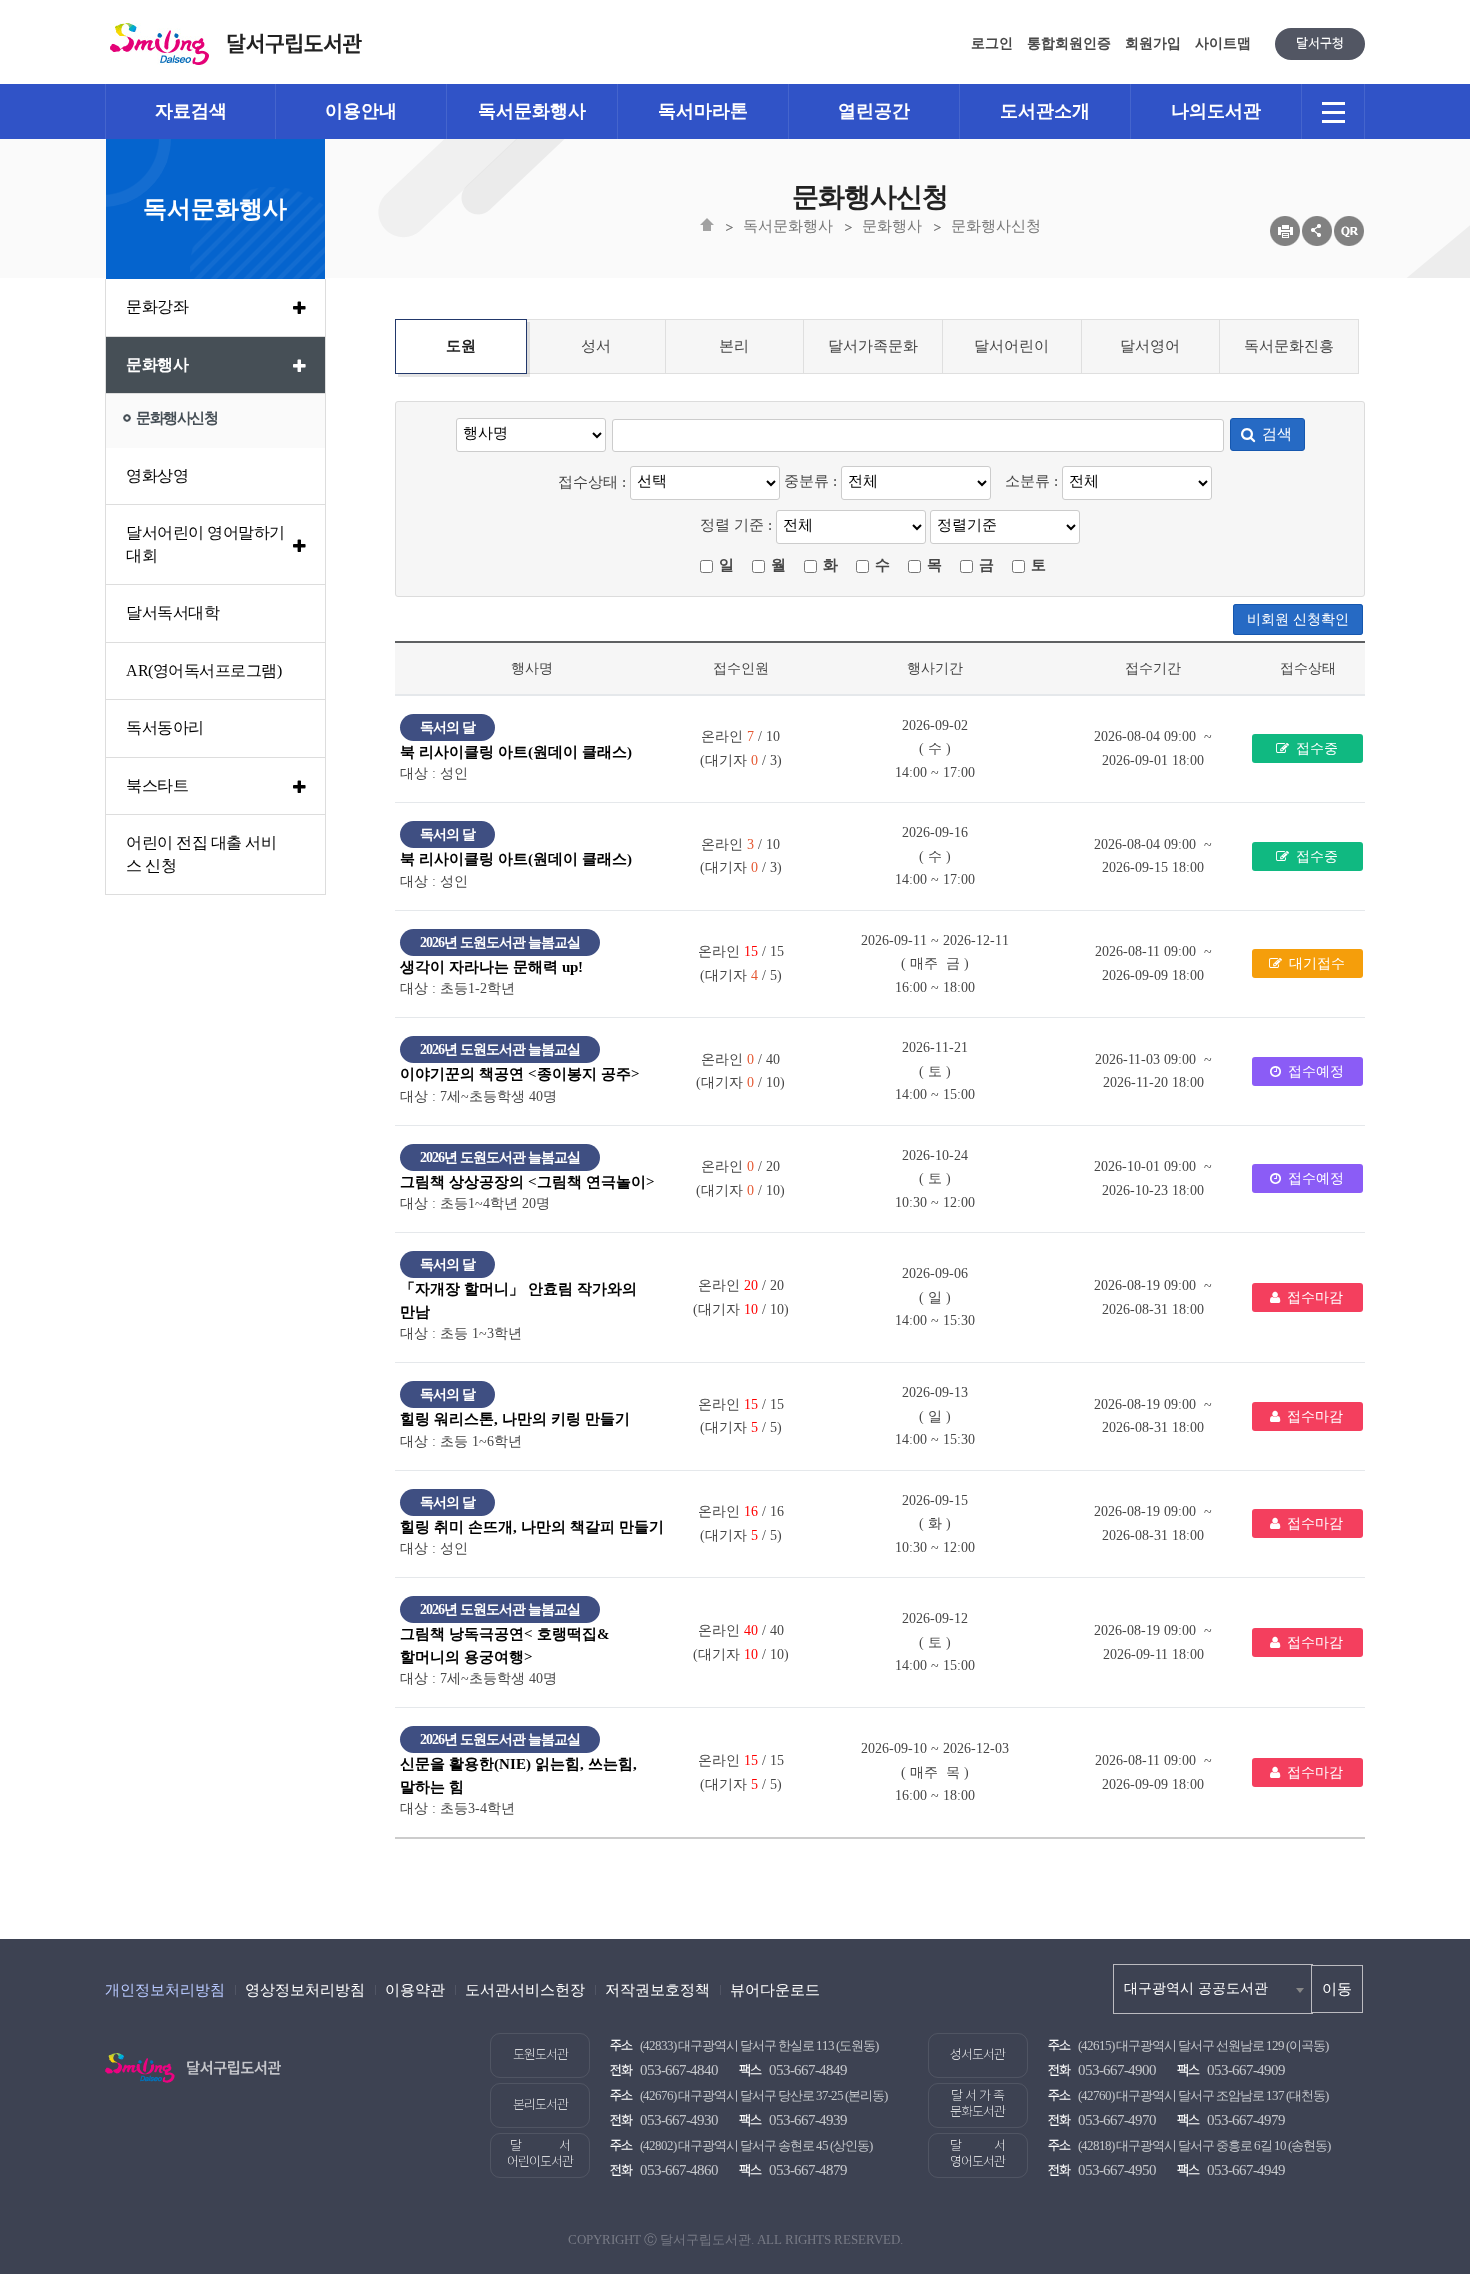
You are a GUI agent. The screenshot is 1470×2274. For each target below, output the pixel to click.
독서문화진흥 (1289, 346)
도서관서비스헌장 (525, 1990)
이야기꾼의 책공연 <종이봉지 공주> (520, 1074)
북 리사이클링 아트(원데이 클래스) (516, 752)
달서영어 (1150, 346)
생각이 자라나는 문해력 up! (491, 967)
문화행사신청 (996, 226)
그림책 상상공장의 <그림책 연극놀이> (527, 1182)
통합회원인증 (1069, 43)
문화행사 (892, 226)
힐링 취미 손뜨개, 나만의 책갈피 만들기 (532, 1527)
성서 (596, 346)
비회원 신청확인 (1298, 619)
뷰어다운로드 (775, 1990)
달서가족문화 (873, 346)
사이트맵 (1223, 43)
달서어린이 (1011, 346)
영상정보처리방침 (305, 1990)
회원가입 (1153, 43)
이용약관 (415, 1990)
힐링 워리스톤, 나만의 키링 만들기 (515, 1419)
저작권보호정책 (657, 1990)
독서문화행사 (788, 226)
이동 (1337, 1989)
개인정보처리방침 (165, 1990)
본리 (734, 346)
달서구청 (1320, 44)
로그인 (992, 43)
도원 (461, 346)
